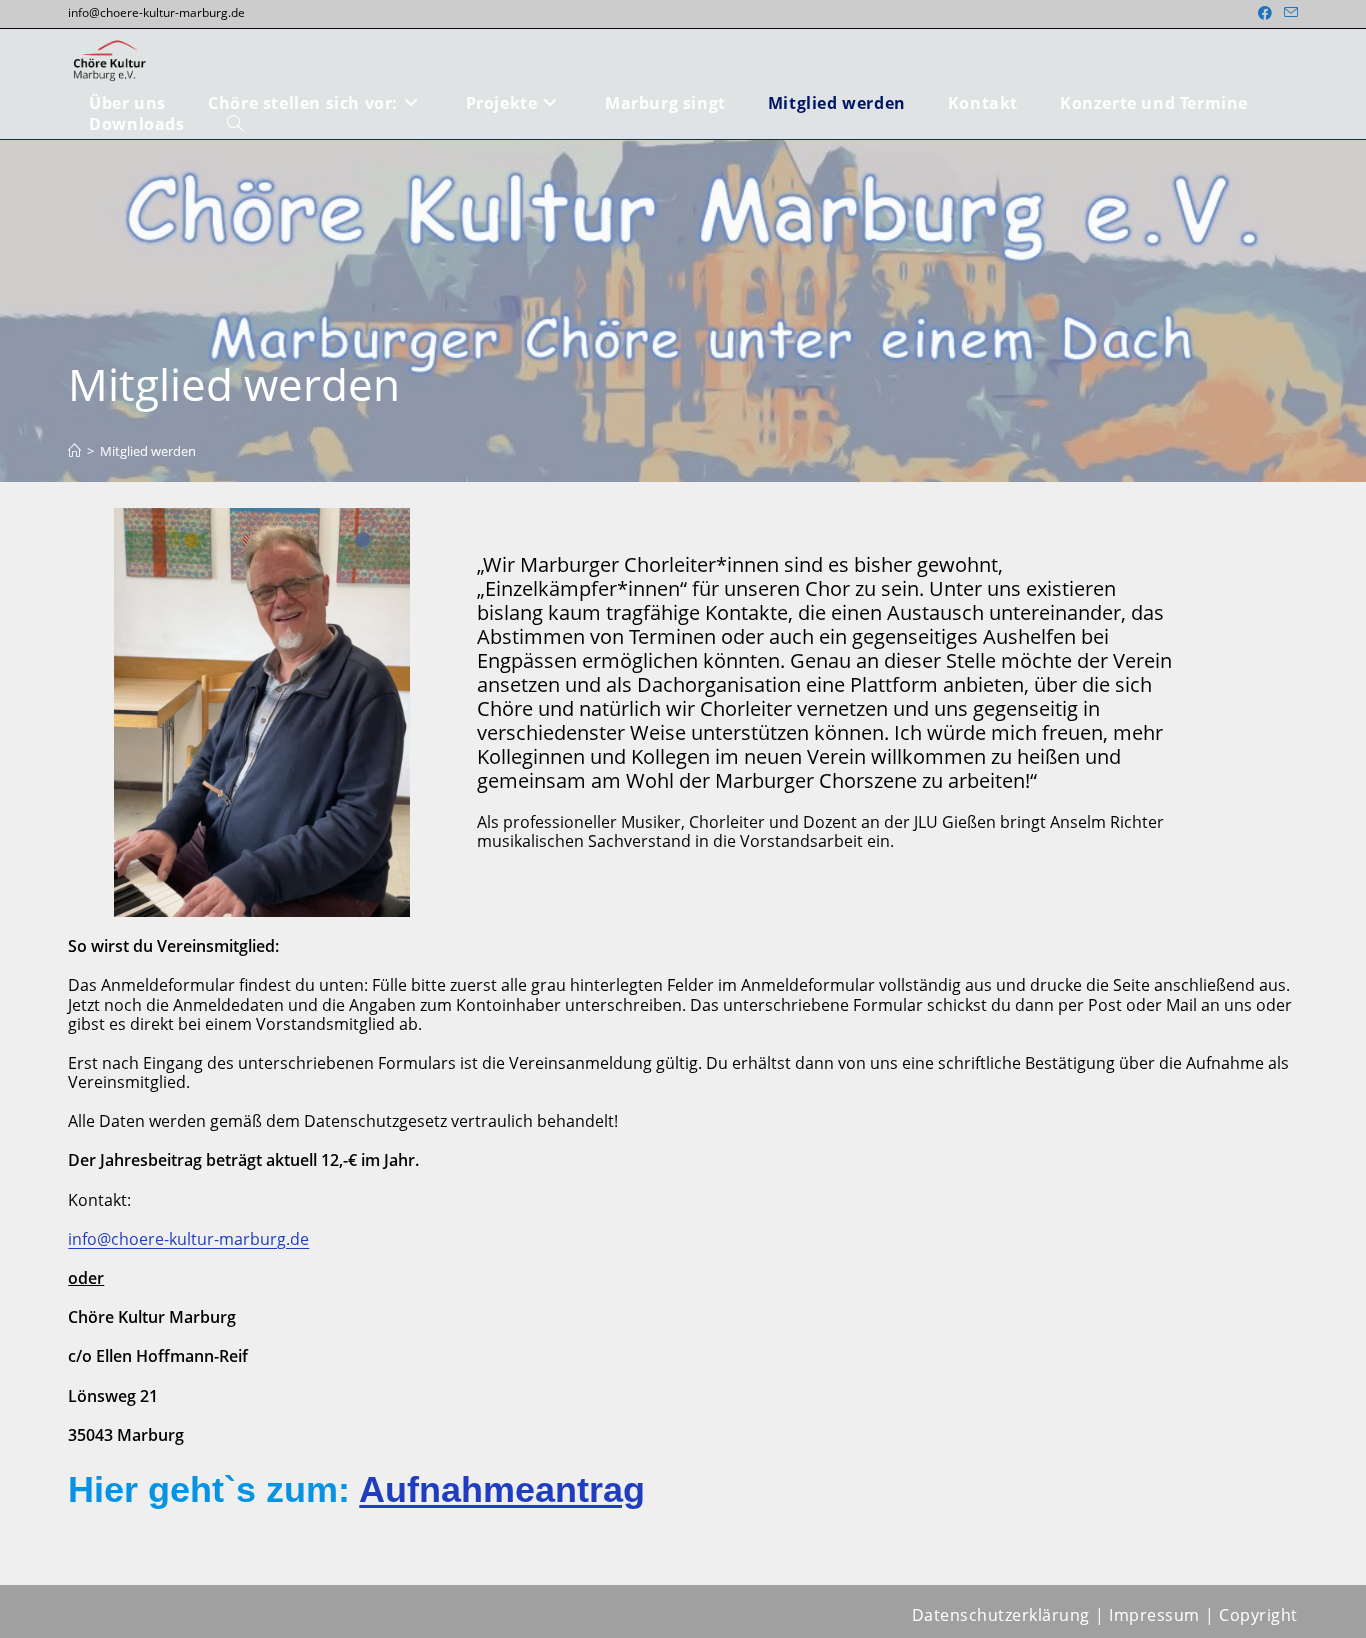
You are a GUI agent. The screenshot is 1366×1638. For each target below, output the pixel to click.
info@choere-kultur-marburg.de (188, 1239)
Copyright (1258, 1615)
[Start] (74, 451)
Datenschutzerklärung (1001, 1615)
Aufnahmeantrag (502, 1489)
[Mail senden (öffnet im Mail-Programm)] (1288, 13)
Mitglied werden (148, 451)
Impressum (1154, 1615)
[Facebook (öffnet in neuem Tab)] (1265, 13)
